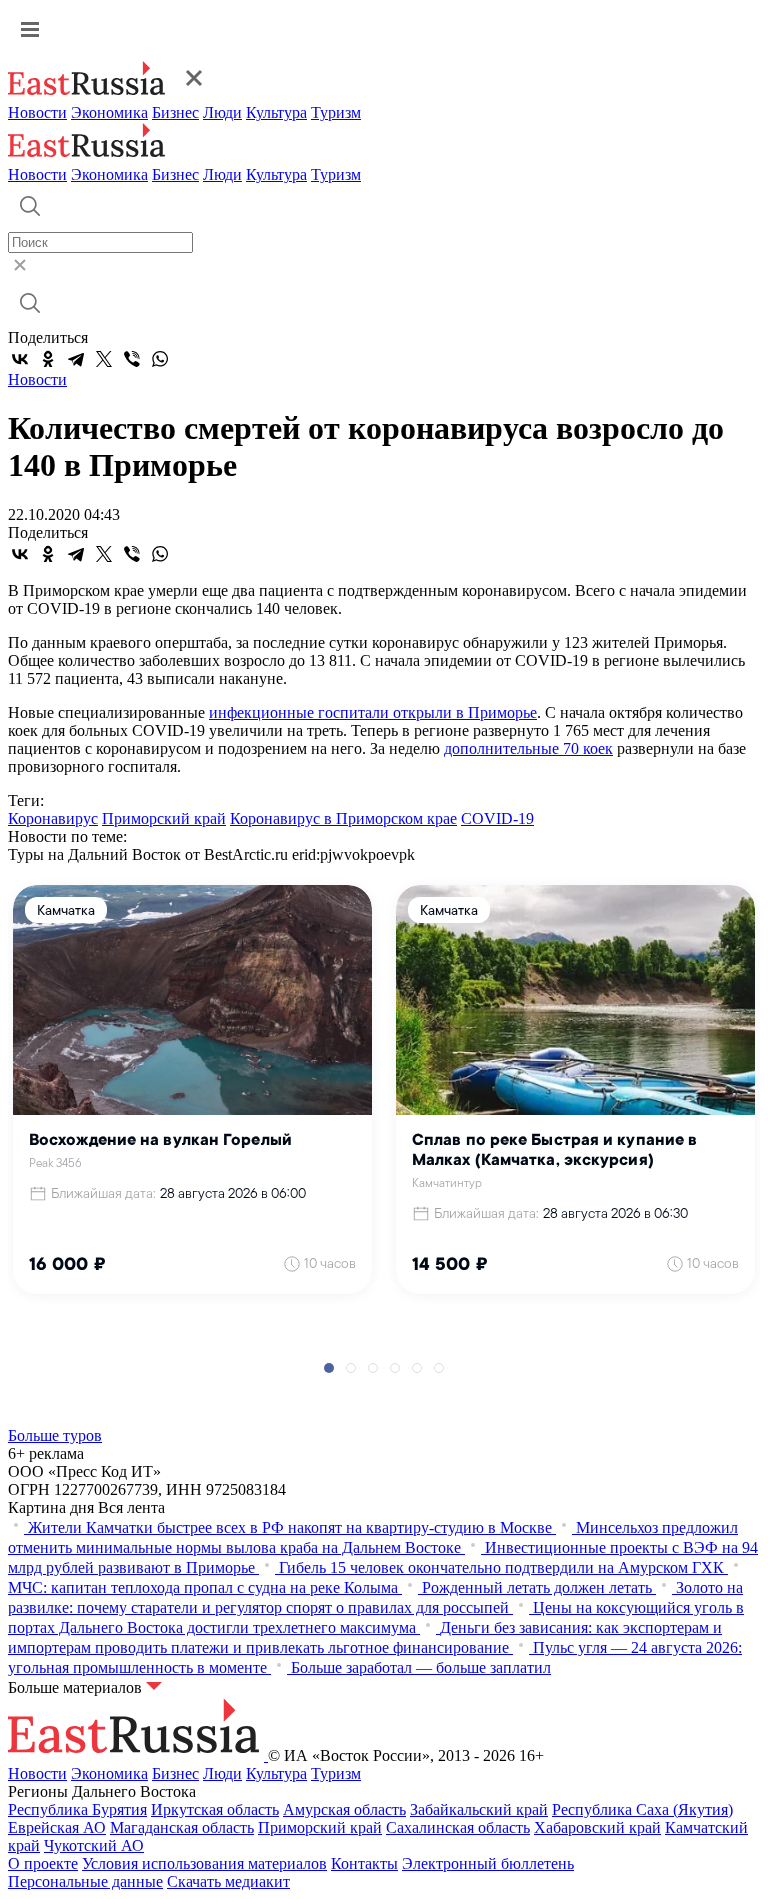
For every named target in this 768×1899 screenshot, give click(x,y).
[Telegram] (76, 359)
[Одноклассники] (48, 359)
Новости (37, 112)
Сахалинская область (458, 1827)
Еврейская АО (57, 1827)
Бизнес (175, 112)
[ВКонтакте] (20, 359)
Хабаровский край (597, 1827)
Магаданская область (182, 1827)
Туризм (336, 112)
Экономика (109, 112)
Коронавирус (53, 818)
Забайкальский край (479, 1809)
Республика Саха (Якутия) (642, 1809)
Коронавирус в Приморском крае (343, 818)
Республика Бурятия (77, 1809)
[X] (104, 359)
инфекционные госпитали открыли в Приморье (373, 712)
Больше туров (55, 1435)
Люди (222, 112)
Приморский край (164, 818)
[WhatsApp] (160, 359)
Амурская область (344, 1809)
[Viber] (132, 359)
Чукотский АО (94, 1845)
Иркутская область (215, 1809)
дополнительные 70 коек (528, 748)
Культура (276, 112)
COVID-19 (497, 818)
